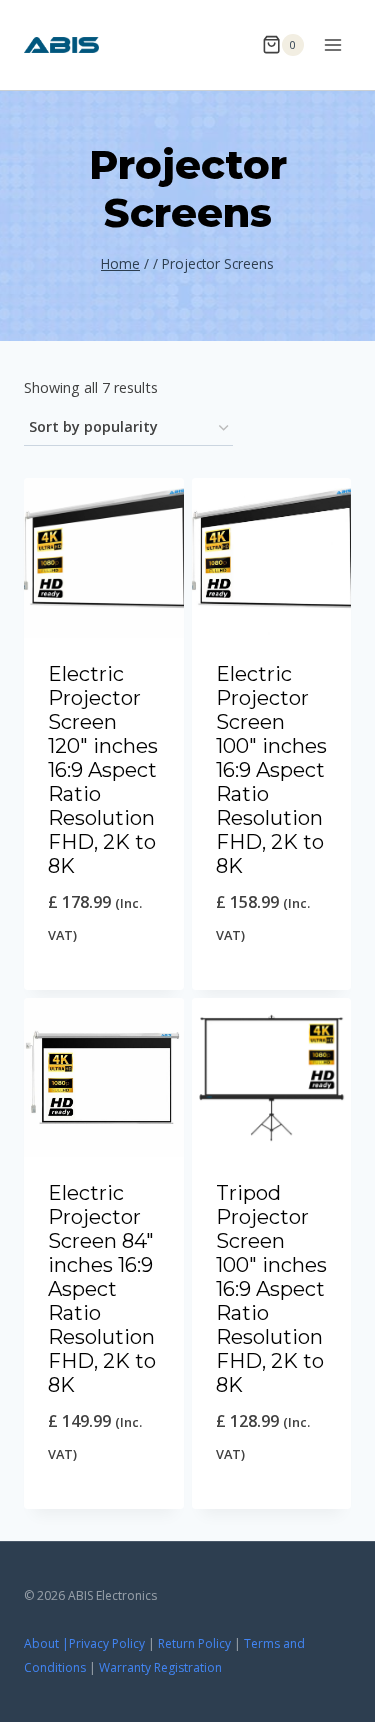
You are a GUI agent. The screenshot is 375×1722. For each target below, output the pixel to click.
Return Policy (194, 1643)
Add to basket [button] (103, 985)
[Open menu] (332, 44)
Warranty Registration (160, 1667)
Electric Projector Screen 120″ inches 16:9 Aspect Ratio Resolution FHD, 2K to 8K (103, 770)
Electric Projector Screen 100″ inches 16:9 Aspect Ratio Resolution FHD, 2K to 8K (271, 770)
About (41, 1643)
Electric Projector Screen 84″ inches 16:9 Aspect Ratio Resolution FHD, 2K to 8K (102, 1289)
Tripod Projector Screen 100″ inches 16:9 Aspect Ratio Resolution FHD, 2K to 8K (271, 1289)
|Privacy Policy (103, 1643)
